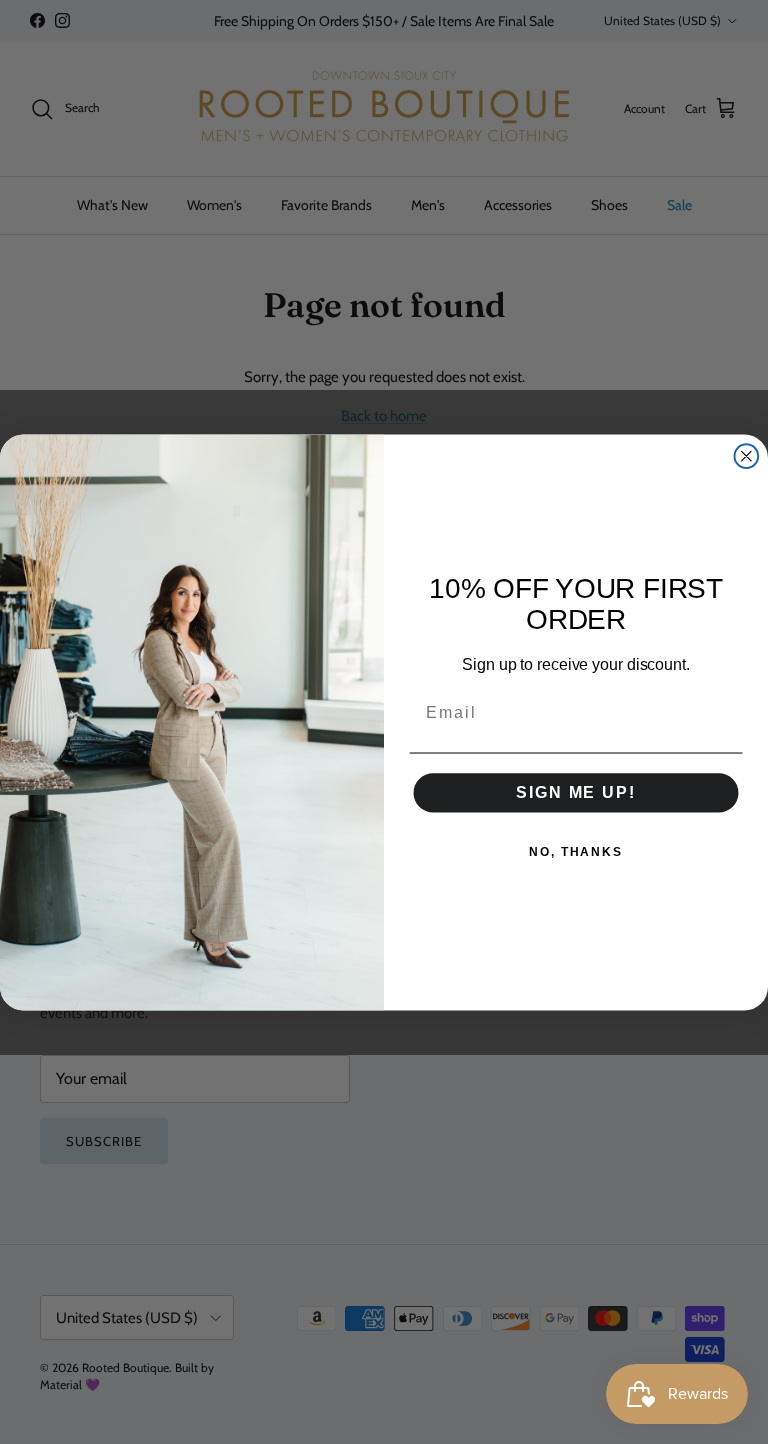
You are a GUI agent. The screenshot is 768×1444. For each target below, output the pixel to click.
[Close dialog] (747, 456)
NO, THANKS (576, 851)
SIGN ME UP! (575, 791)
